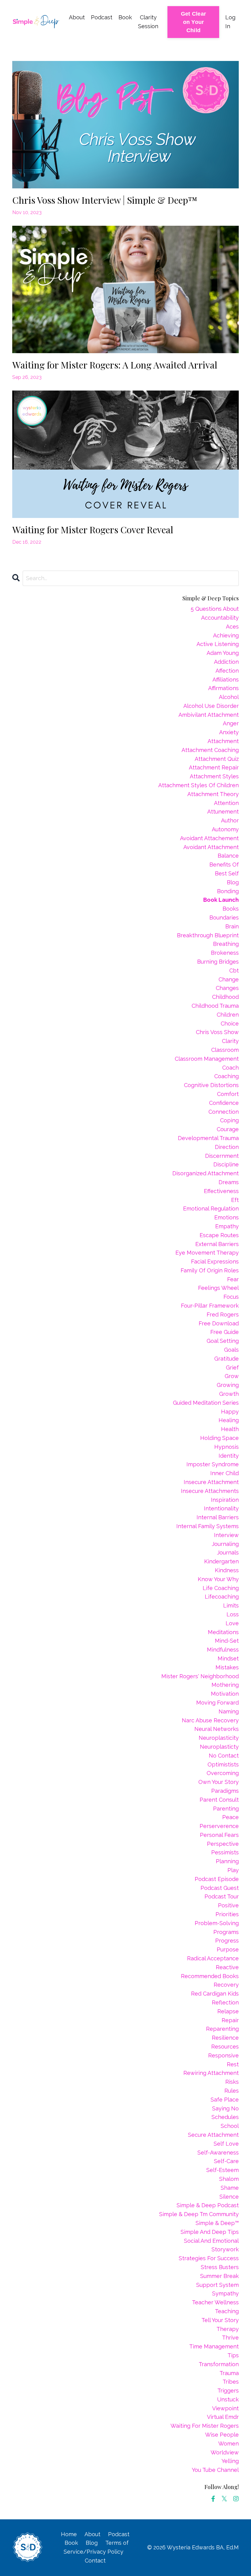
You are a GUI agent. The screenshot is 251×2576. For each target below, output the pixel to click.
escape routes (219, 1235)
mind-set (227, 1641)
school (230, 2126)
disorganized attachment (206, 1173)
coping (229, 1120)
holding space (219, 1438)
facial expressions (215, 1262)
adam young (223, 653)
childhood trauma (215, 1006)
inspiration (225, 1500)
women (229, 2444)
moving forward (217, 1703)
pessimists (225, 1852)
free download (219, 1323)
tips (233, 2355)
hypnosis (227, 1447)
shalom (229, 2179)
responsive (223, 2055)
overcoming (223, 1773)
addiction (226, 662)
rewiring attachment (211, 2073)
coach (230, 1068)
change (229, 979)
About (77, 17)
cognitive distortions (211, 1085)
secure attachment (213, 2135)
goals (231, 1350)
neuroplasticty (219, 1747)
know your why (218, 1579)
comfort (228, 1094)
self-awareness (218, 2153)
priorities (227, 1914)
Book (125, 17)
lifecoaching (222, 1597)
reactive (227, 1967)
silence (229, 2197)
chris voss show (217, 1032)
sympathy (225, 2293)
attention (226, 803)
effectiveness (221, 1191)
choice (230, 1024)
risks (232, 2082)
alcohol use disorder (211, 706)
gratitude (227, 1359)
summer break (219, 2276)
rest (233, 2064)
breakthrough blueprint (208, 935)
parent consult (219, 1800)
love (232, 1623)
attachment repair (214, 767)
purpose (228, 1949)
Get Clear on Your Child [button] (193, 22)
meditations (223, 1632)
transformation (219, 2364)
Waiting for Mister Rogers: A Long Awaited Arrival (115, 365)
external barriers (217, 1244)
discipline (226, 1164)
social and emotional (211, 2241)
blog (233, 882)
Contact (95, 2561)
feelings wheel (218, 1288)
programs (226, 1932)
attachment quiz (217, 759)
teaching (227, 2311)
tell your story (220, 2320)
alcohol (229, 697)
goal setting (223, 1341)
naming (229, 1711)
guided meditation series (206, 1403)
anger (231, 723)
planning (227, 1861)
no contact (224, 1756)
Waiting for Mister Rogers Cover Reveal (93, 530)
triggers (228, 2391)
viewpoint (225, 2408)
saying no (225, 2108)
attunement (223, 812)
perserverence (219, 1826)
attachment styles (214, 776)
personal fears (219, 1835)
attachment (223, 741)
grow (232, 1376)
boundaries (224, 918)
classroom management (207, 1059)
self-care (226, 2161)
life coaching (221, 1588)
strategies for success (209, 2258)
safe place (225, 2100)
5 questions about (215, 609)
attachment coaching (210, 750)
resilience (225, 2038)
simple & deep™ (217, 2223)
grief (232, 1367)
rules (232, 2091)
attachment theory (213, 794)
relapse (228, 2011)
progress (227, 1941)
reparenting (222, 2029)
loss (233, 1614)
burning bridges (218, 962)
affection (227, 671)
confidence (224, 1103)
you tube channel (215, 2470)
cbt (234, 971)
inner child (225, 1473)
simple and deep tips (210, 2232)
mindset (228, 1658)
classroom (225, 1050)
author (230, 820)
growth (229, 1394)
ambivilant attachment (209, 715)
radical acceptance (213, 1958)
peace (230, 1817)
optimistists (223, 1764)
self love (226, 2144)
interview (226, 1535)
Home (69, 2534)
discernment (222, 1156)
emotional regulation (211, 1209)
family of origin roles (210, 1270)
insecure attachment (211, 1482)
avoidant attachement (209, 838)
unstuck (228, 2399)
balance (228, 856)
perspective (223, 1844)
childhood (225, 997)
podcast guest (220, 1888)
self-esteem (223, 2170)
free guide (225, 1332)
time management (214, 2346)
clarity (230, 1041)
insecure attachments (210, 1491)
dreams (229, 1182)
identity (229, 1456)
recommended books (210, 1976)
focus (231, 1297)
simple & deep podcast (208, 2205)
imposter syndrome (213, 1464)
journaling (225, 1544)
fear (233, 1279)
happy (230, 1412)
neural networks (217, 1729)
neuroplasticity (219, 1738)
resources (225, 2047)
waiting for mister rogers (205, 2426)
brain (232, 926)
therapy (228, 2329)
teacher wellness (215, 2302)
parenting (226, 1809)
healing (229, 1420)
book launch (221, 900)
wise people (222, 2435)
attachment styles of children (199, 785)
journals (228, 1552)
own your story (219, 1782)
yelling (230, 2461)
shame (230, 2188)
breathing (226, 944)
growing (228, 1385)
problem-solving (217, 1923)
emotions (227, 1217)
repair (230, 2020)
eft (235, 1200)
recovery (226, 1985)
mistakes (227, 1667)
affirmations (223, 688)
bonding (228, 891)
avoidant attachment (211, 847)
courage (228, 1129)
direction (227, 1147)
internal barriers (218, 1517)
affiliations (226, 680)
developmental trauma (208, 1138)
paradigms (225, 1791)
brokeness (225, 953)
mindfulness (223, 1650)
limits (231, 1605)
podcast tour (222, 1896)
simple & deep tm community (199, 2214)
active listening (218, 644)
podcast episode (217, 1879)
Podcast (102, 17)
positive (228, 1905)
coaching (227, 1076)
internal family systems (208, 1526)
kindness (227, 1570)
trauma (229, 2373)
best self (227, 873)
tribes (231, 2382)
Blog (92, 2543)
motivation (225, 1694)
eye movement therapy (207, 1253)
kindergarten (221, 1561)
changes (227, 988)
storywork (225, 2249)
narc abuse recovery (210, 1720)
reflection (225, 2002)
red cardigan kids (215, 1994)
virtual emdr (223, 2417)
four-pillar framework (210, 1306)
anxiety (229, 732)
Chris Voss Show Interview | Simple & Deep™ (105, 200)
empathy (227, 1226)
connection (224, 1112)
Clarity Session (148, 22)
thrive (230, 2338)
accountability (220, 618)
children (228, 1015)
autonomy (225, 829)
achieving (226, 635)
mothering (225, 1685)
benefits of (224, 865)
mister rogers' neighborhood (200, 1676)
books (231, 909)
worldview (225, 2452)
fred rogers (223, 1314)
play (233, 1870)
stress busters (220, 2267)
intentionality (221, 1508)
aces (232, 627)
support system (217, 2285)
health (230, 1429)
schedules (225, 2117)
